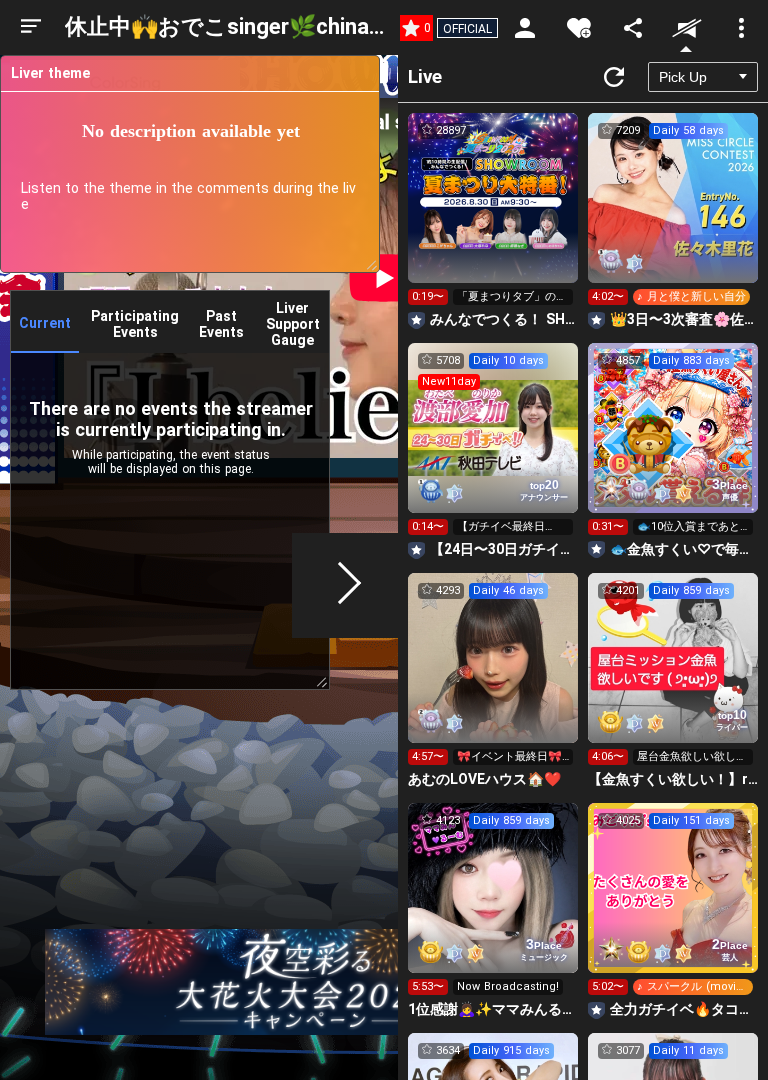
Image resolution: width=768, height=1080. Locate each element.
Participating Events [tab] (135, 324)
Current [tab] (45, 323)
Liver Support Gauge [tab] (293, 324)
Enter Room (493, 216)
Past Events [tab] (221, 324)
